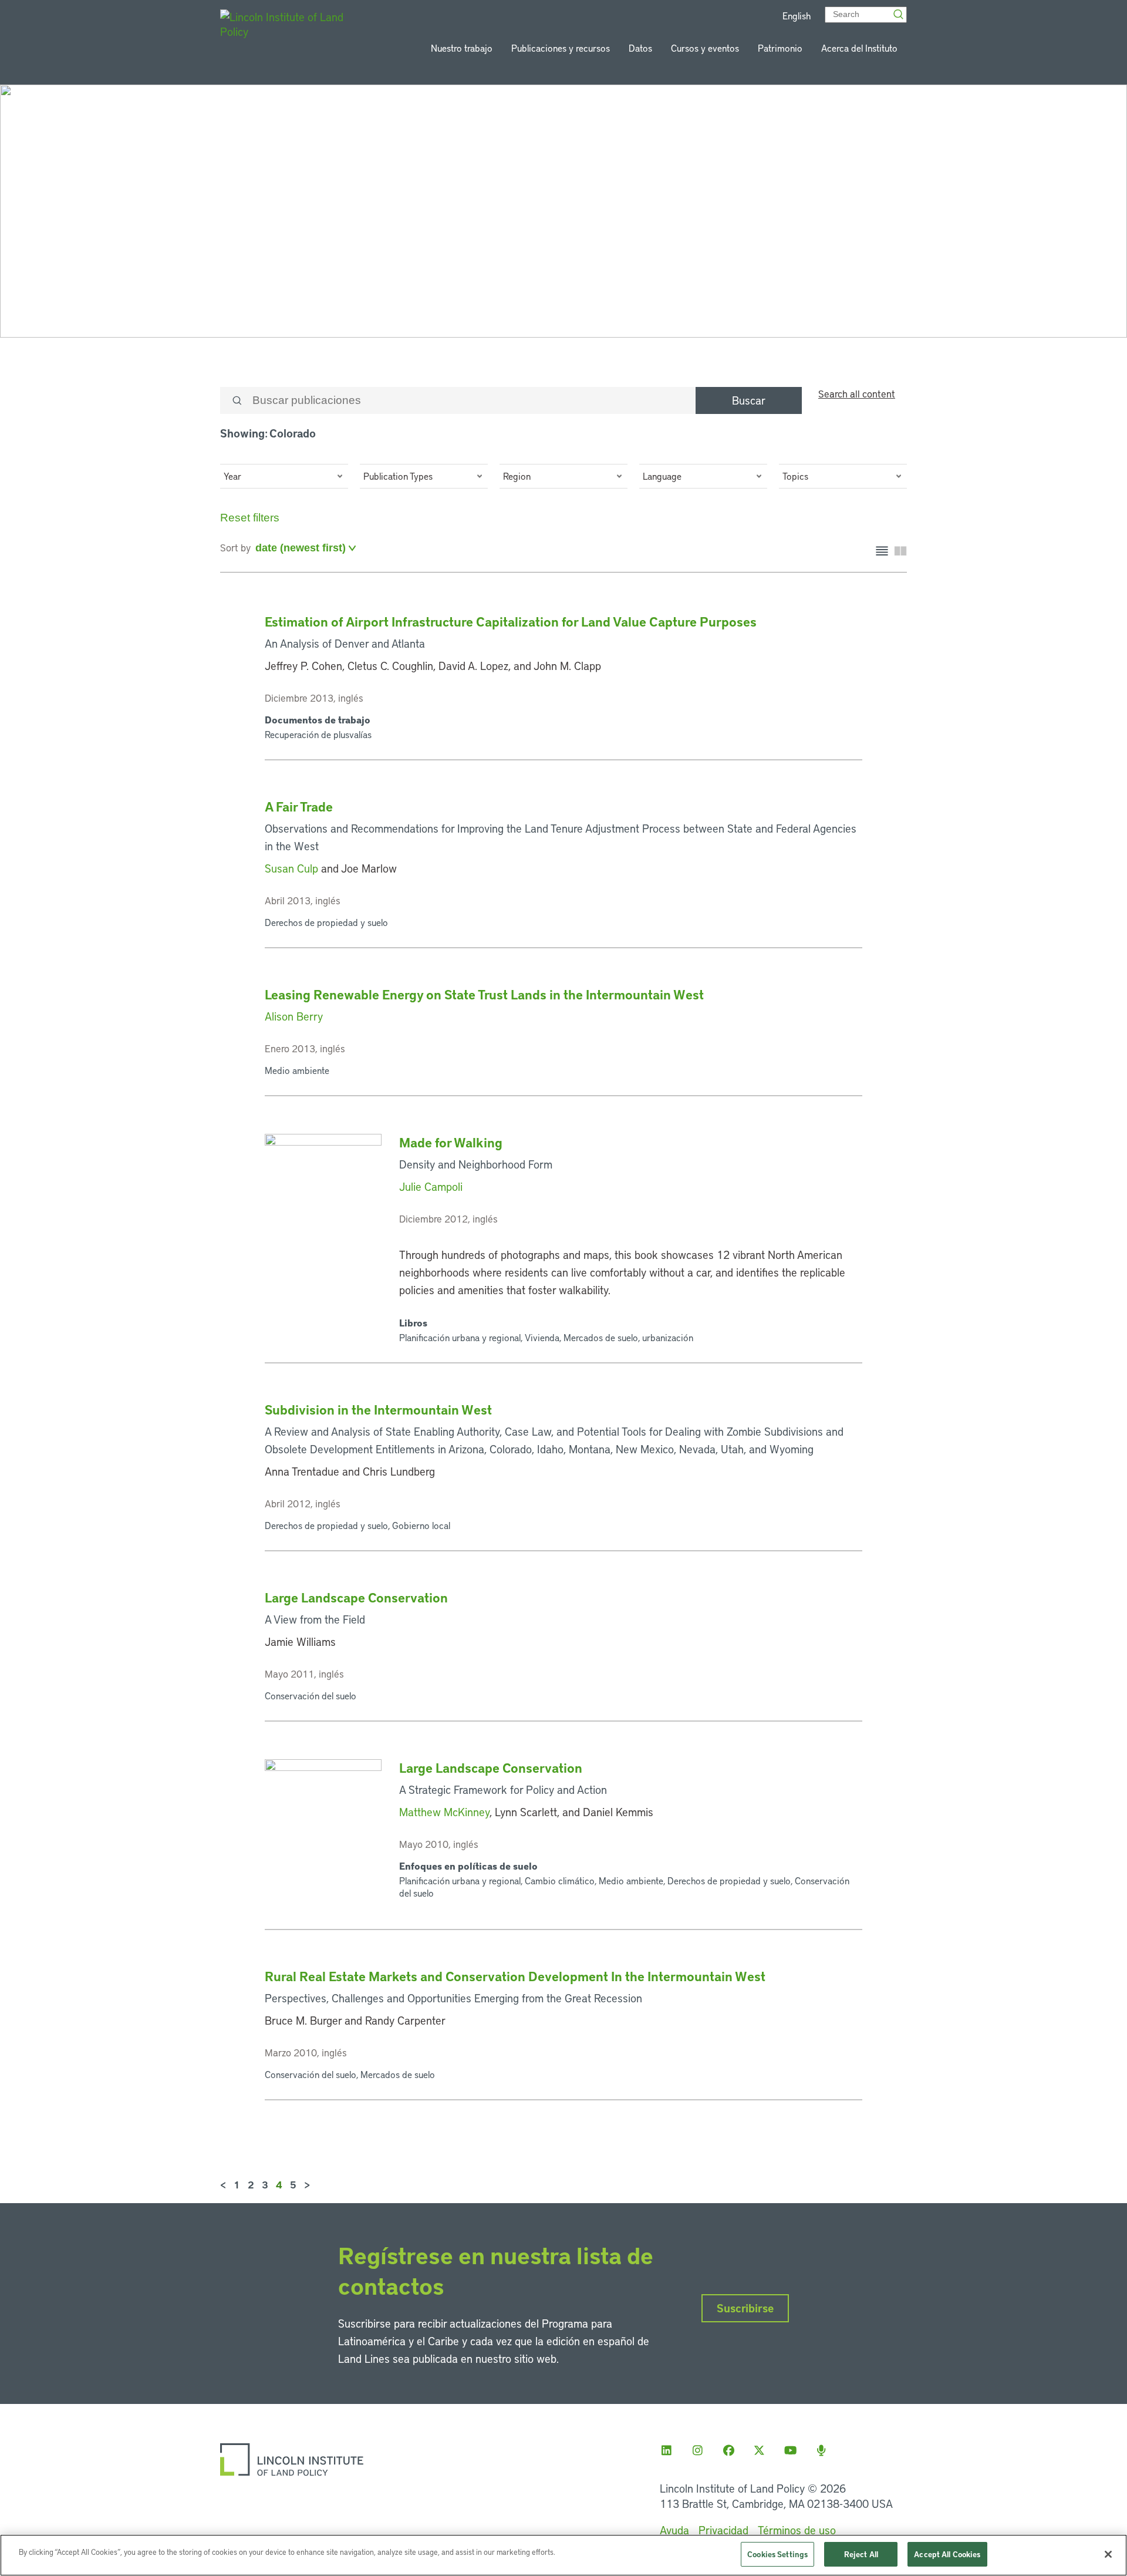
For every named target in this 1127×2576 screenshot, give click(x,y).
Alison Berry (294, 1016)
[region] (563, 2555)
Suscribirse (745, 2308)
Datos (640, 48)
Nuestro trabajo (462, 48)
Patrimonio (780, 48)
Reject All (861, 2554)
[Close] (1108, 2554)
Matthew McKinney (444, 1812)
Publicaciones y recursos (561, 48)
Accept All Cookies (947, 2554)
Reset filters (250, 518)
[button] (284, 476)
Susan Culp (291, 868)
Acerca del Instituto (859, 48)
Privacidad (723, 2530)
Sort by (235, 547)
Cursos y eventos (705, 48)
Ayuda (674, 2530)
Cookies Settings (777, 2554)
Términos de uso (797, 2530)
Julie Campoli (431, 1186)
